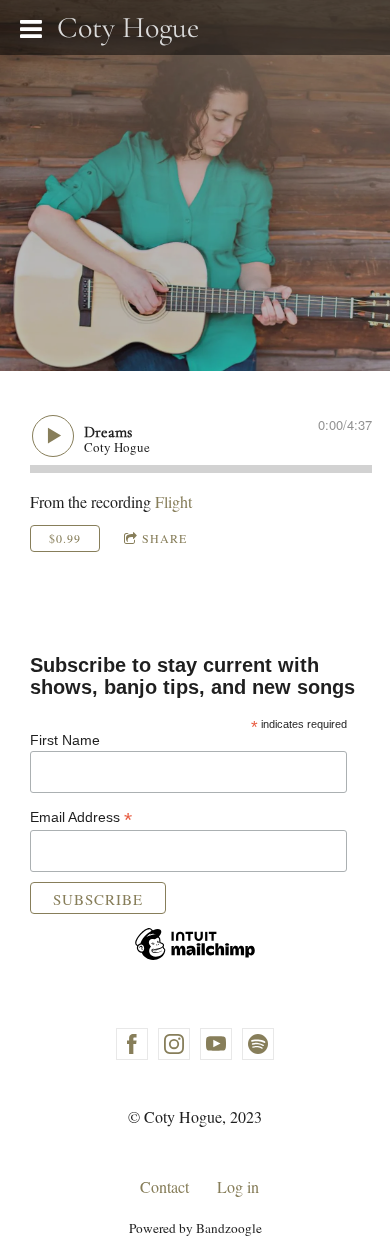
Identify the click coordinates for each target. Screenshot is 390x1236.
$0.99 (65, 538)
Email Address (81, 817)
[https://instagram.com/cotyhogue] (174, 1044)
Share (164, 538)
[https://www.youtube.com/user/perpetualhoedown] (216, 1044)
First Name (65, 740)
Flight (173, 501)
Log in (238, 1186)
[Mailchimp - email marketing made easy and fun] (195, 962)
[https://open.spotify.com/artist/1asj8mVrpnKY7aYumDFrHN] (258, 1044)
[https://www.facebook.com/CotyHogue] (132, 1044)
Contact (164, 1186)
